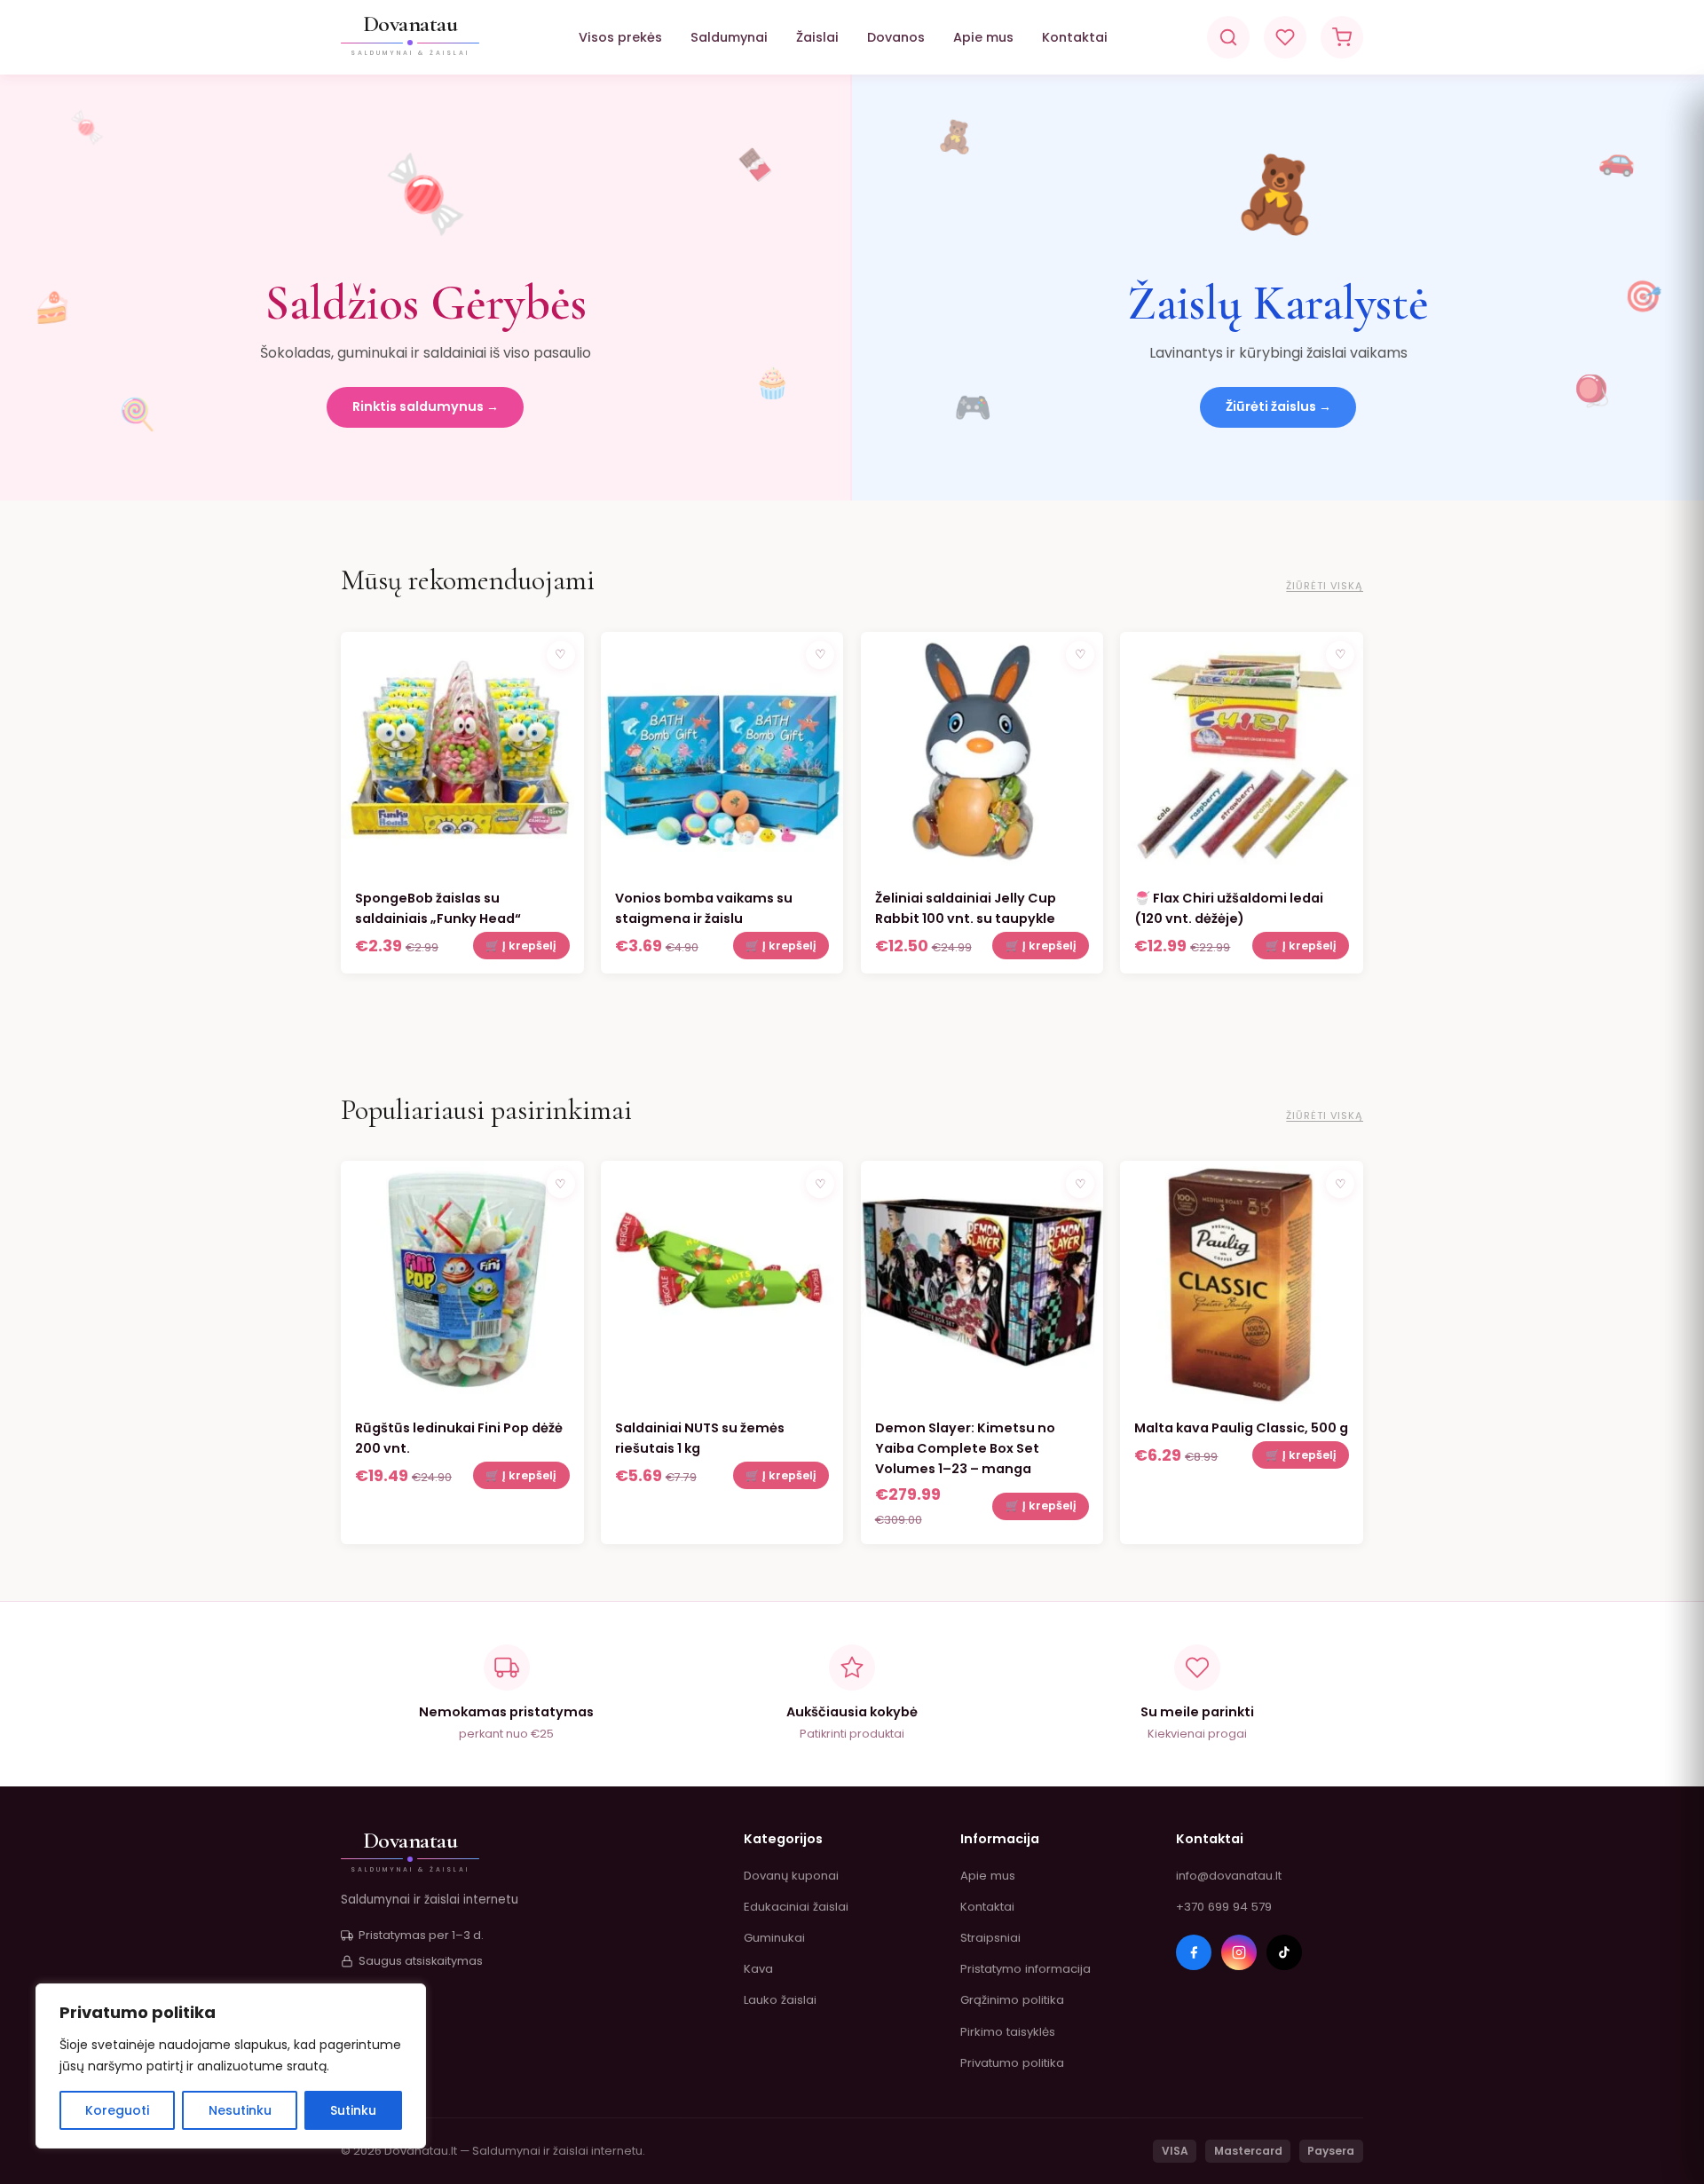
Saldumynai (729, 37)
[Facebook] (1194, 1952)
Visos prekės (620, 37)
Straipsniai (990, 1938)
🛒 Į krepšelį (521, 946)
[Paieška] (1228, 37)
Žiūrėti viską (1325, 586)
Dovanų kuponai (791, 1876)
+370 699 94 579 (1224, 1907)
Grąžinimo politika (1012, 2000)
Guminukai (774, 1938)
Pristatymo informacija (1026, 1969)
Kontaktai (1075, 37)
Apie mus (983, 37)
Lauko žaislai (780, 2000)
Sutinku (353, 2110)
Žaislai (817, 37)
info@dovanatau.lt (1229, 1876)
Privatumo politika (1012, 2063)
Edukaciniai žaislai (796, 1907)
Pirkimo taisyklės (1008, 2032)
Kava (758, 1969)
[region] (231, 2066)
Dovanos (896, 37)
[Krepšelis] (1342, 37)
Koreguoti (117, 2110)
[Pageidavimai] (1285, 37)
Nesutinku (240, 2110)
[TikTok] (1284, 1952)
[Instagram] (1239, 1952)
